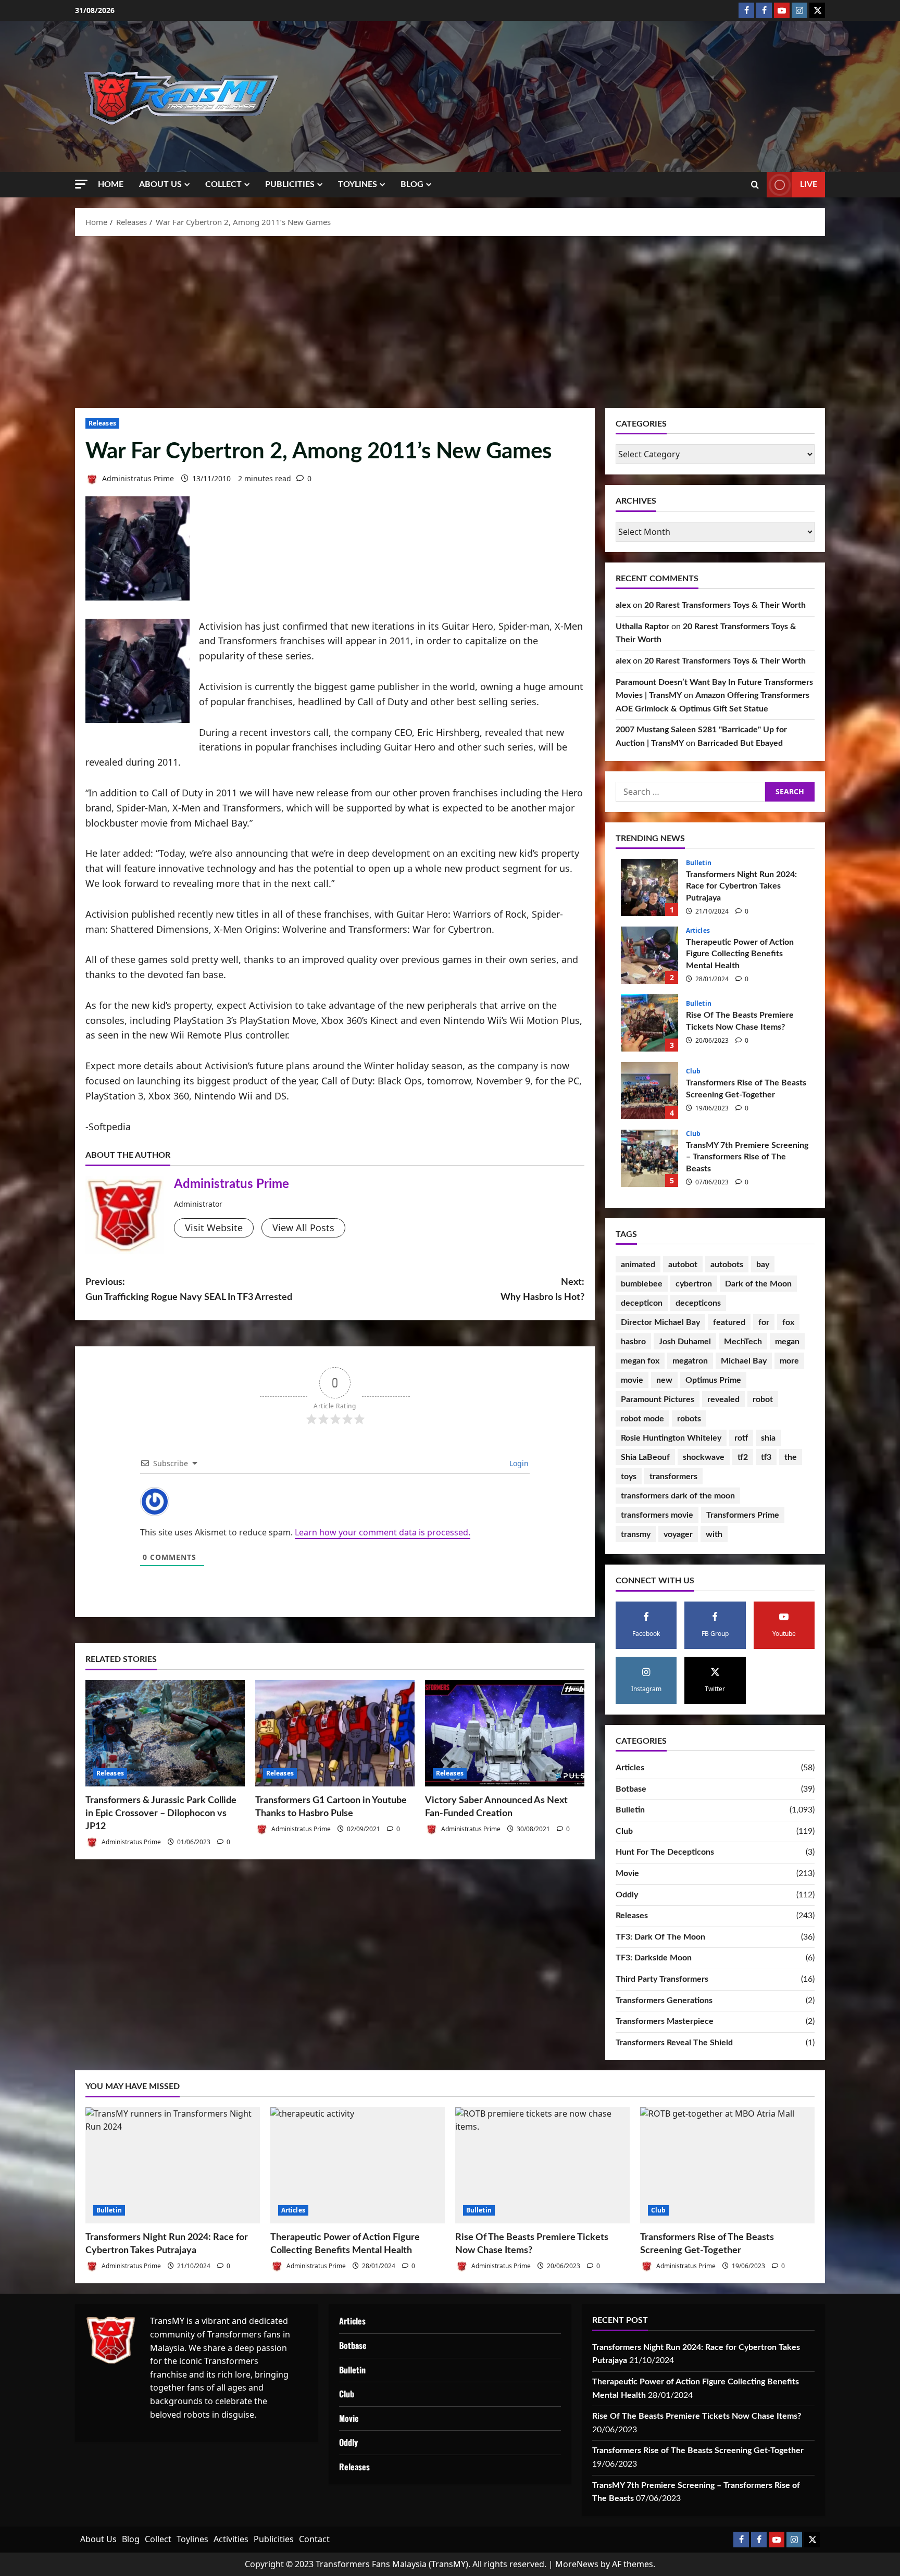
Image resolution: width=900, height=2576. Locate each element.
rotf (741, 1438)
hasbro (633, 1342)
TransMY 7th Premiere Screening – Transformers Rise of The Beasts (649, 1158)
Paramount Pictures (658, 1399)
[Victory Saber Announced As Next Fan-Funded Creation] (505, 1733)
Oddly (627, 1895)
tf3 (766, 1457)
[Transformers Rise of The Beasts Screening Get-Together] (727, 2165)
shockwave (704, 1457)
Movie (627, 1873)
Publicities (290, 184)
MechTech (743, 1342)
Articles (698, 931)
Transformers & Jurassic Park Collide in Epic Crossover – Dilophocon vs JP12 (161, 1814)
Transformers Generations (664, 2000)
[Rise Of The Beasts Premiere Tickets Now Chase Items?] (542, 2165)
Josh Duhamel (685, 1342)
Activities (231, 2539)
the (791, 1457)
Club (693, 1071)
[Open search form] (755, 185)
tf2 (743, 1457)
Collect (223, 184)
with (714, 1534)
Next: (542, 1290)
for (764, 1322)
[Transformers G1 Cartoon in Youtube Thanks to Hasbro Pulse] (335, 1733)
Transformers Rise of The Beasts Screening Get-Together (649, 1091)
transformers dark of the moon (678, 1496)
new (664, 1380)
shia (768, 1438)
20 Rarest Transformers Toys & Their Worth (725, 605)
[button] (81, 184)
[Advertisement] (450, 319)
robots (689, 1419)
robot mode (642, 1419)
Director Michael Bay (660, 1322)
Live (809, 184)
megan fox (640, 1361)
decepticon (642, 1303)
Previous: (189, 1290)
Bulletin (699, 863)
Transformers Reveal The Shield (674, 2043)
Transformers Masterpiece (665, 2021)
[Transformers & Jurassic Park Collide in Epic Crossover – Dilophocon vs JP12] (165, 1733)
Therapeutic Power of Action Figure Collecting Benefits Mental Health (649, 955)
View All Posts (303, 1228)
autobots (727, 1265)
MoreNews (577, 2564)
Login (518, 1463)
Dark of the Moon (758, 1284)
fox (788, 1322)
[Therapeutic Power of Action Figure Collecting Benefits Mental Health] (358, 2165)
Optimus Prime (713, 1380)
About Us (160, 184)
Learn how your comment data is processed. (383, 1532)
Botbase (631, 1789)
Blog (412, 184)
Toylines (358, 184)
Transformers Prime (743, 1515)
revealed (723, 1399)
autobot (683, 1265)
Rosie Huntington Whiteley (671, 1438)
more (789, 1361)
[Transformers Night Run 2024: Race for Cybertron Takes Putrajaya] (173, 2165)
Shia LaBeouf (645, 1457)
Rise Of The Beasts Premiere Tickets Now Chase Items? (649, 1023)
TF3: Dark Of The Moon (660, 1937)
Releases (102, 423)
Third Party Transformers (662, 1979)
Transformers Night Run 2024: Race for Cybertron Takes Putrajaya (649, 887)
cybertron (694, 1284)
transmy (636, 1534)
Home (111, 184)
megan (787, 1342)
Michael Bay (744, 1361)
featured (729, 1322)
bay (763, 1265)
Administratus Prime (137, 478)
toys (629, 1477)
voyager (678, 1534)
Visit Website (214, 1228)
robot (763, 1399)
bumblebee (642, 1284)
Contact (314, 2539)
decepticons (698, 1303)
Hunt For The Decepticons (665, 1852)
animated (638, 1265)
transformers (673, 1477)
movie (632, 1380)
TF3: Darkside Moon (654, 1958)
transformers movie (657, 1515)
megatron (690, 1361)
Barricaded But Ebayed (740, 743)
